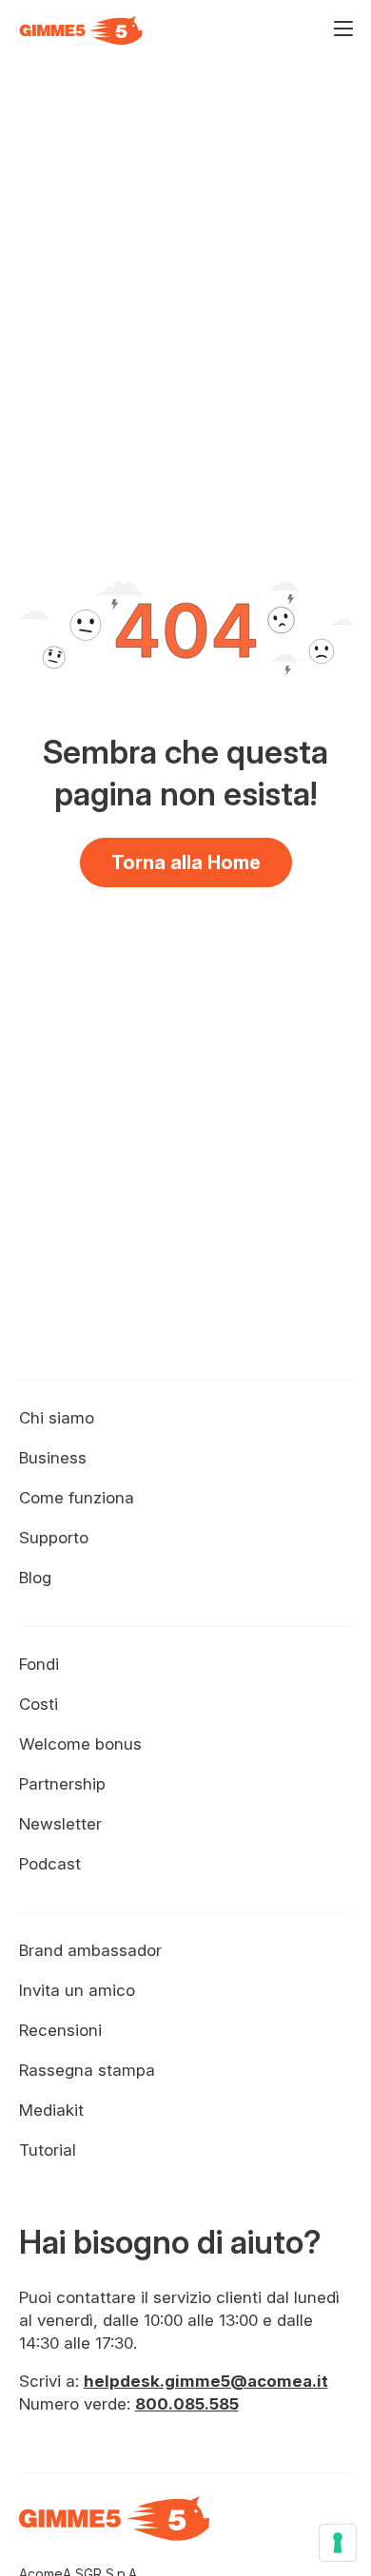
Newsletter (60, 1824)
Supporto (54, 1538)
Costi (39, 1704)
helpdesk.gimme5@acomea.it (206, 2381)
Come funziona (77, 1498)
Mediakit (51, 2110)
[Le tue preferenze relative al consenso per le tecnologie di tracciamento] (338, 2543)
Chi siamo (57, 1418)
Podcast (50, 1864)
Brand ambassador (90, 1950)
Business (53, 1458)
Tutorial (48, 2150)
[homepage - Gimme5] (114, 2529)
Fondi (39, 1664)
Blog (35, 1578)
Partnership (62, 1784)
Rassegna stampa (87, 2070)
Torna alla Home (186, 862)
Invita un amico (77, 1990)
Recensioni (60, 2030)
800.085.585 (187, 2404)
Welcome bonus (80, 1744)
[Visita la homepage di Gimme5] (81, 30)
